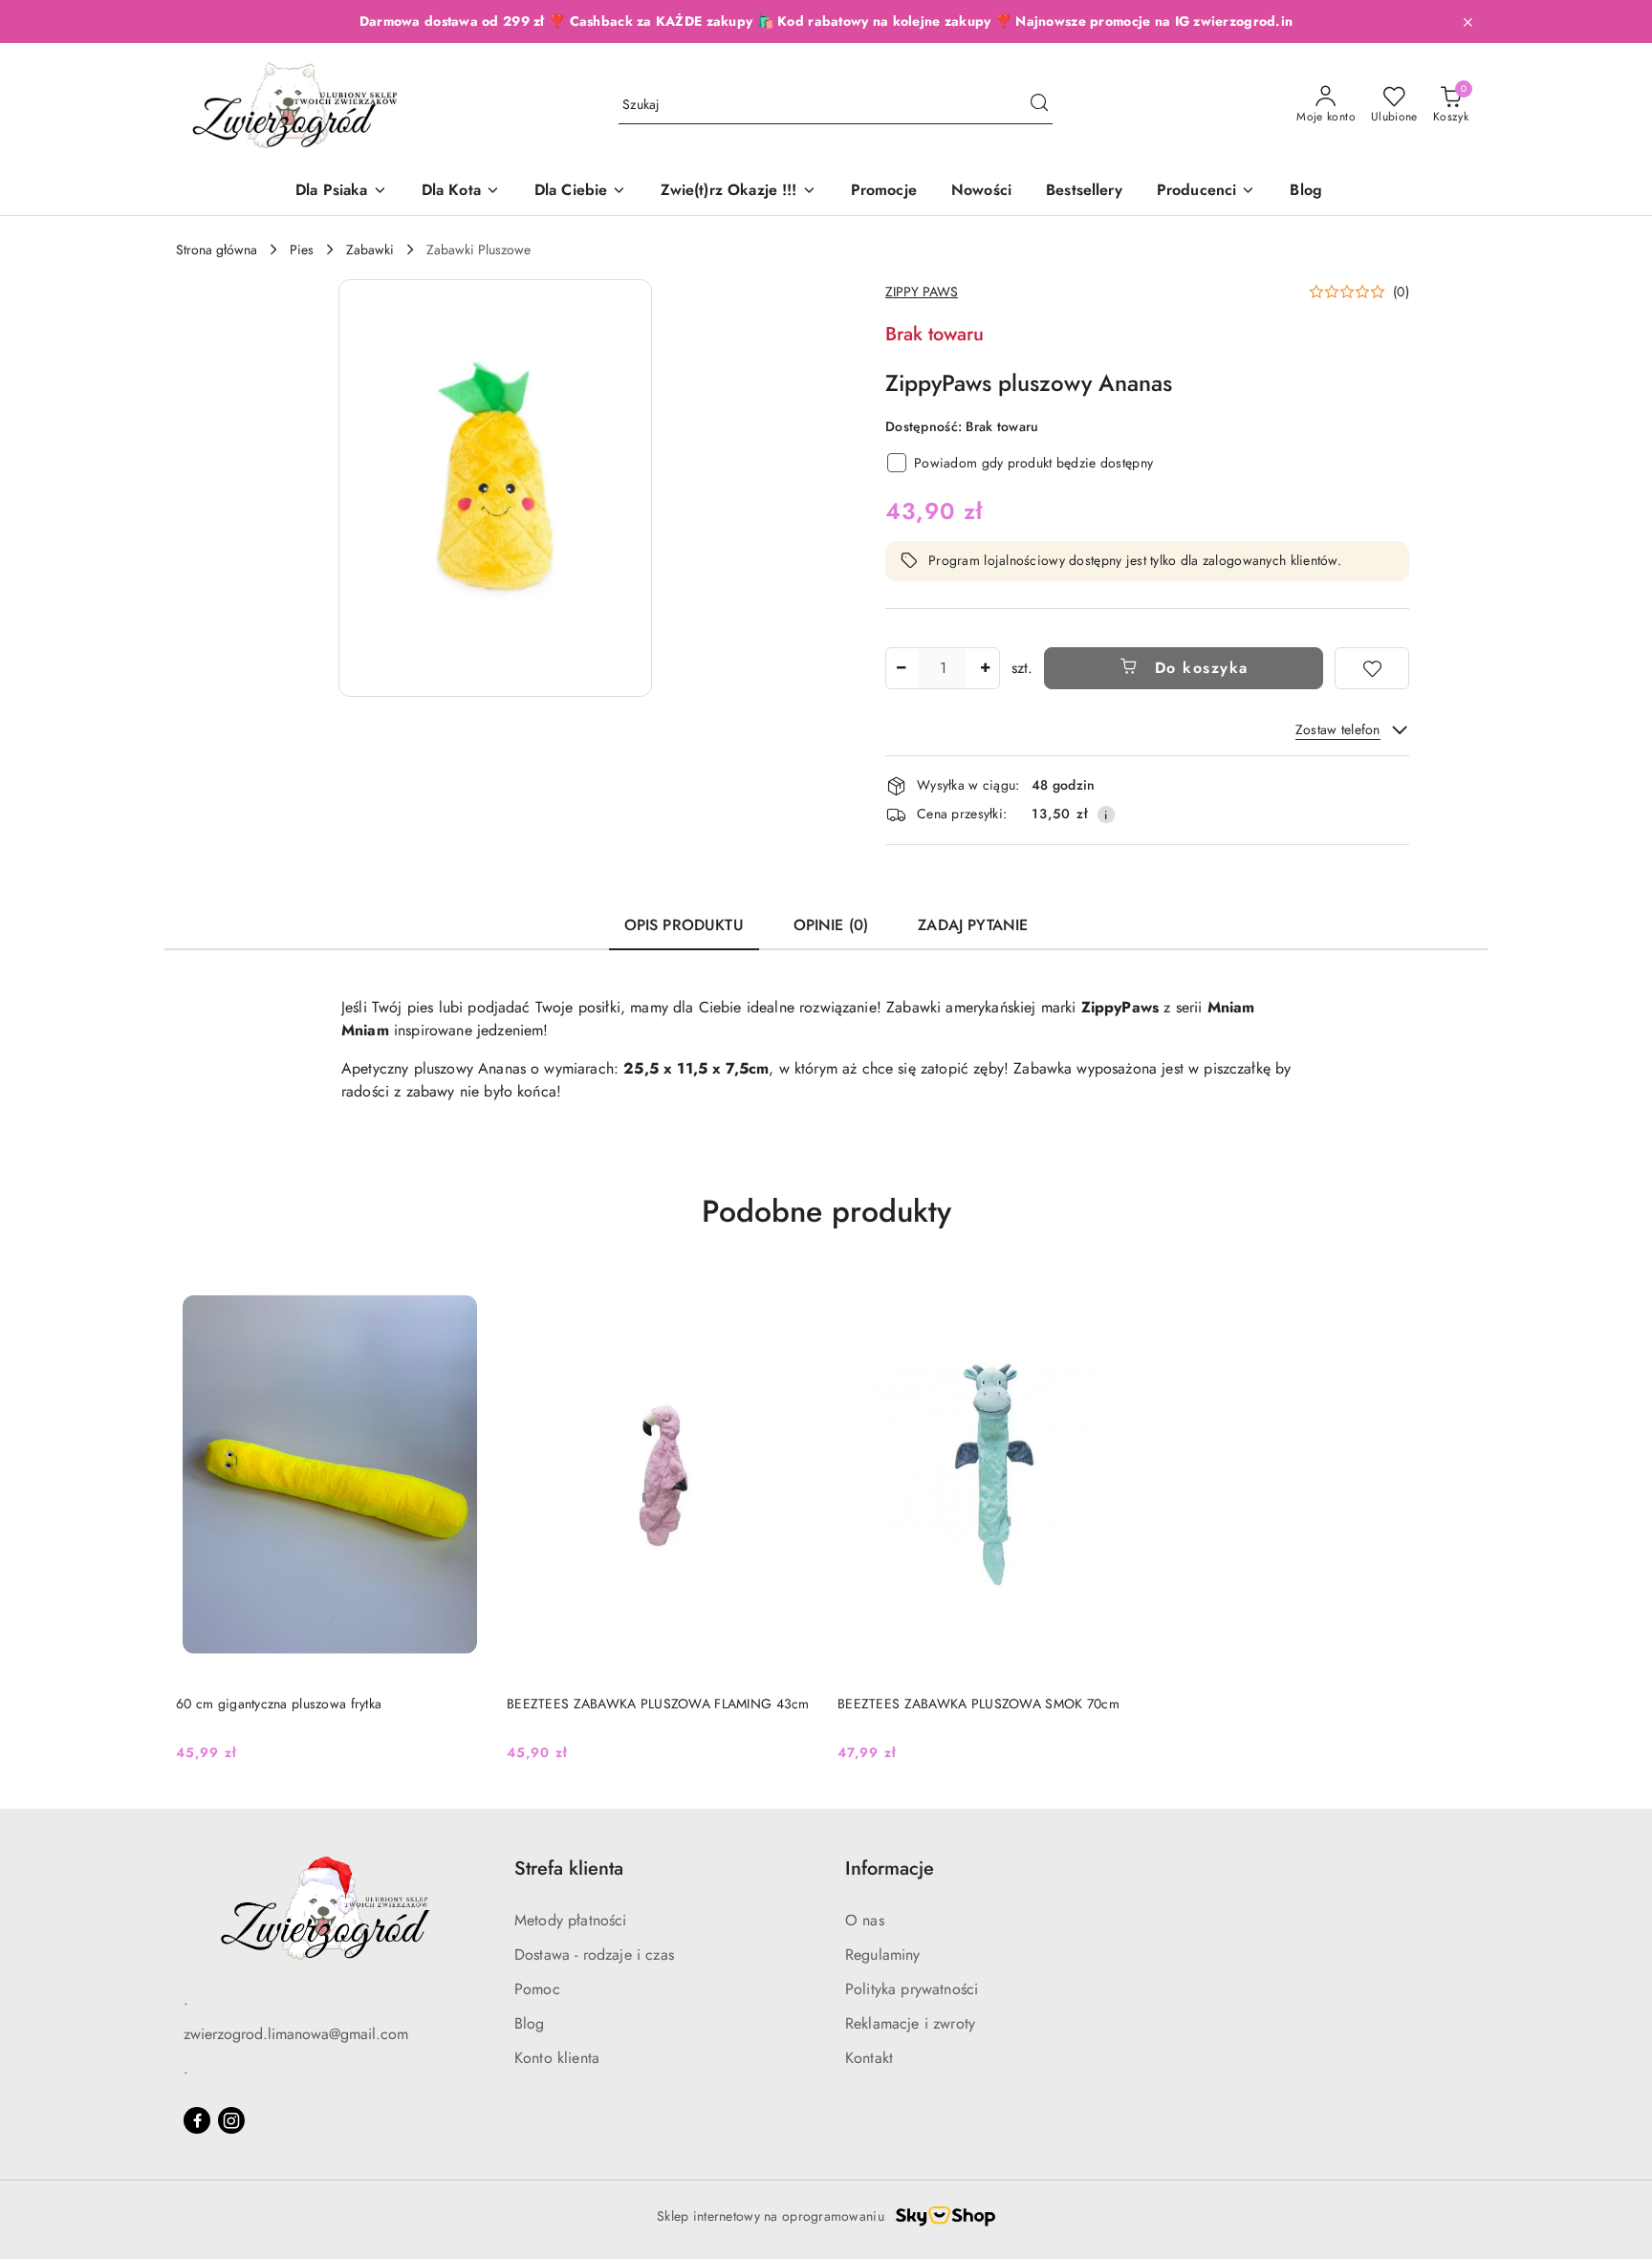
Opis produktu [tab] (684, 925)
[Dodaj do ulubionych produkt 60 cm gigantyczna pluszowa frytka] (462, 1292)
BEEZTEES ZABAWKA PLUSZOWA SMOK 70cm (978, 1704)
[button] (1206, 192)
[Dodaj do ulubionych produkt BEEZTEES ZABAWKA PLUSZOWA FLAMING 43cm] (793, 1292)
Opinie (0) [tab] (831, 925)
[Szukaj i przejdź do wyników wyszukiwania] (1039, 105)
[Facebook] (197, 2120)
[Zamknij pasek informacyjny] (1467, 22)
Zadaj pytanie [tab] (973, 925)
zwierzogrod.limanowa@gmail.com (296, 2034)
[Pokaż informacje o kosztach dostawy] (1106, 815)
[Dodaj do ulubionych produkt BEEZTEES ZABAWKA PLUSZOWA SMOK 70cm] (1123, 1292)
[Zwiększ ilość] (985, 668)
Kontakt (869, 2058)
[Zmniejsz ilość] (901, 668)
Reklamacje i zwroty (910, 2023)
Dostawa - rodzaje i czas (594, 1955)
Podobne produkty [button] (826, 1211)
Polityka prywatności (912, 1989)
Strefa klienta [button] (569, 1868)
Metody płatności (571, 1920)
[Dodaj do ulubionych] (1372, 668)
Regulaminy (883, 1955)
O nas (865, 1920)
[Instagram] (231, 2120)
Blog (530, 2023)
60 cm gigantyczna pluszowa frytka (279, 1704)
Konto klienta (557, 2058)
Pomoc (537, 1989)
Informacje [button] (890, 1868)
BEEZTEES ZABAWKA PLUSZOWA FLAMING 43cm (658, 1704)
